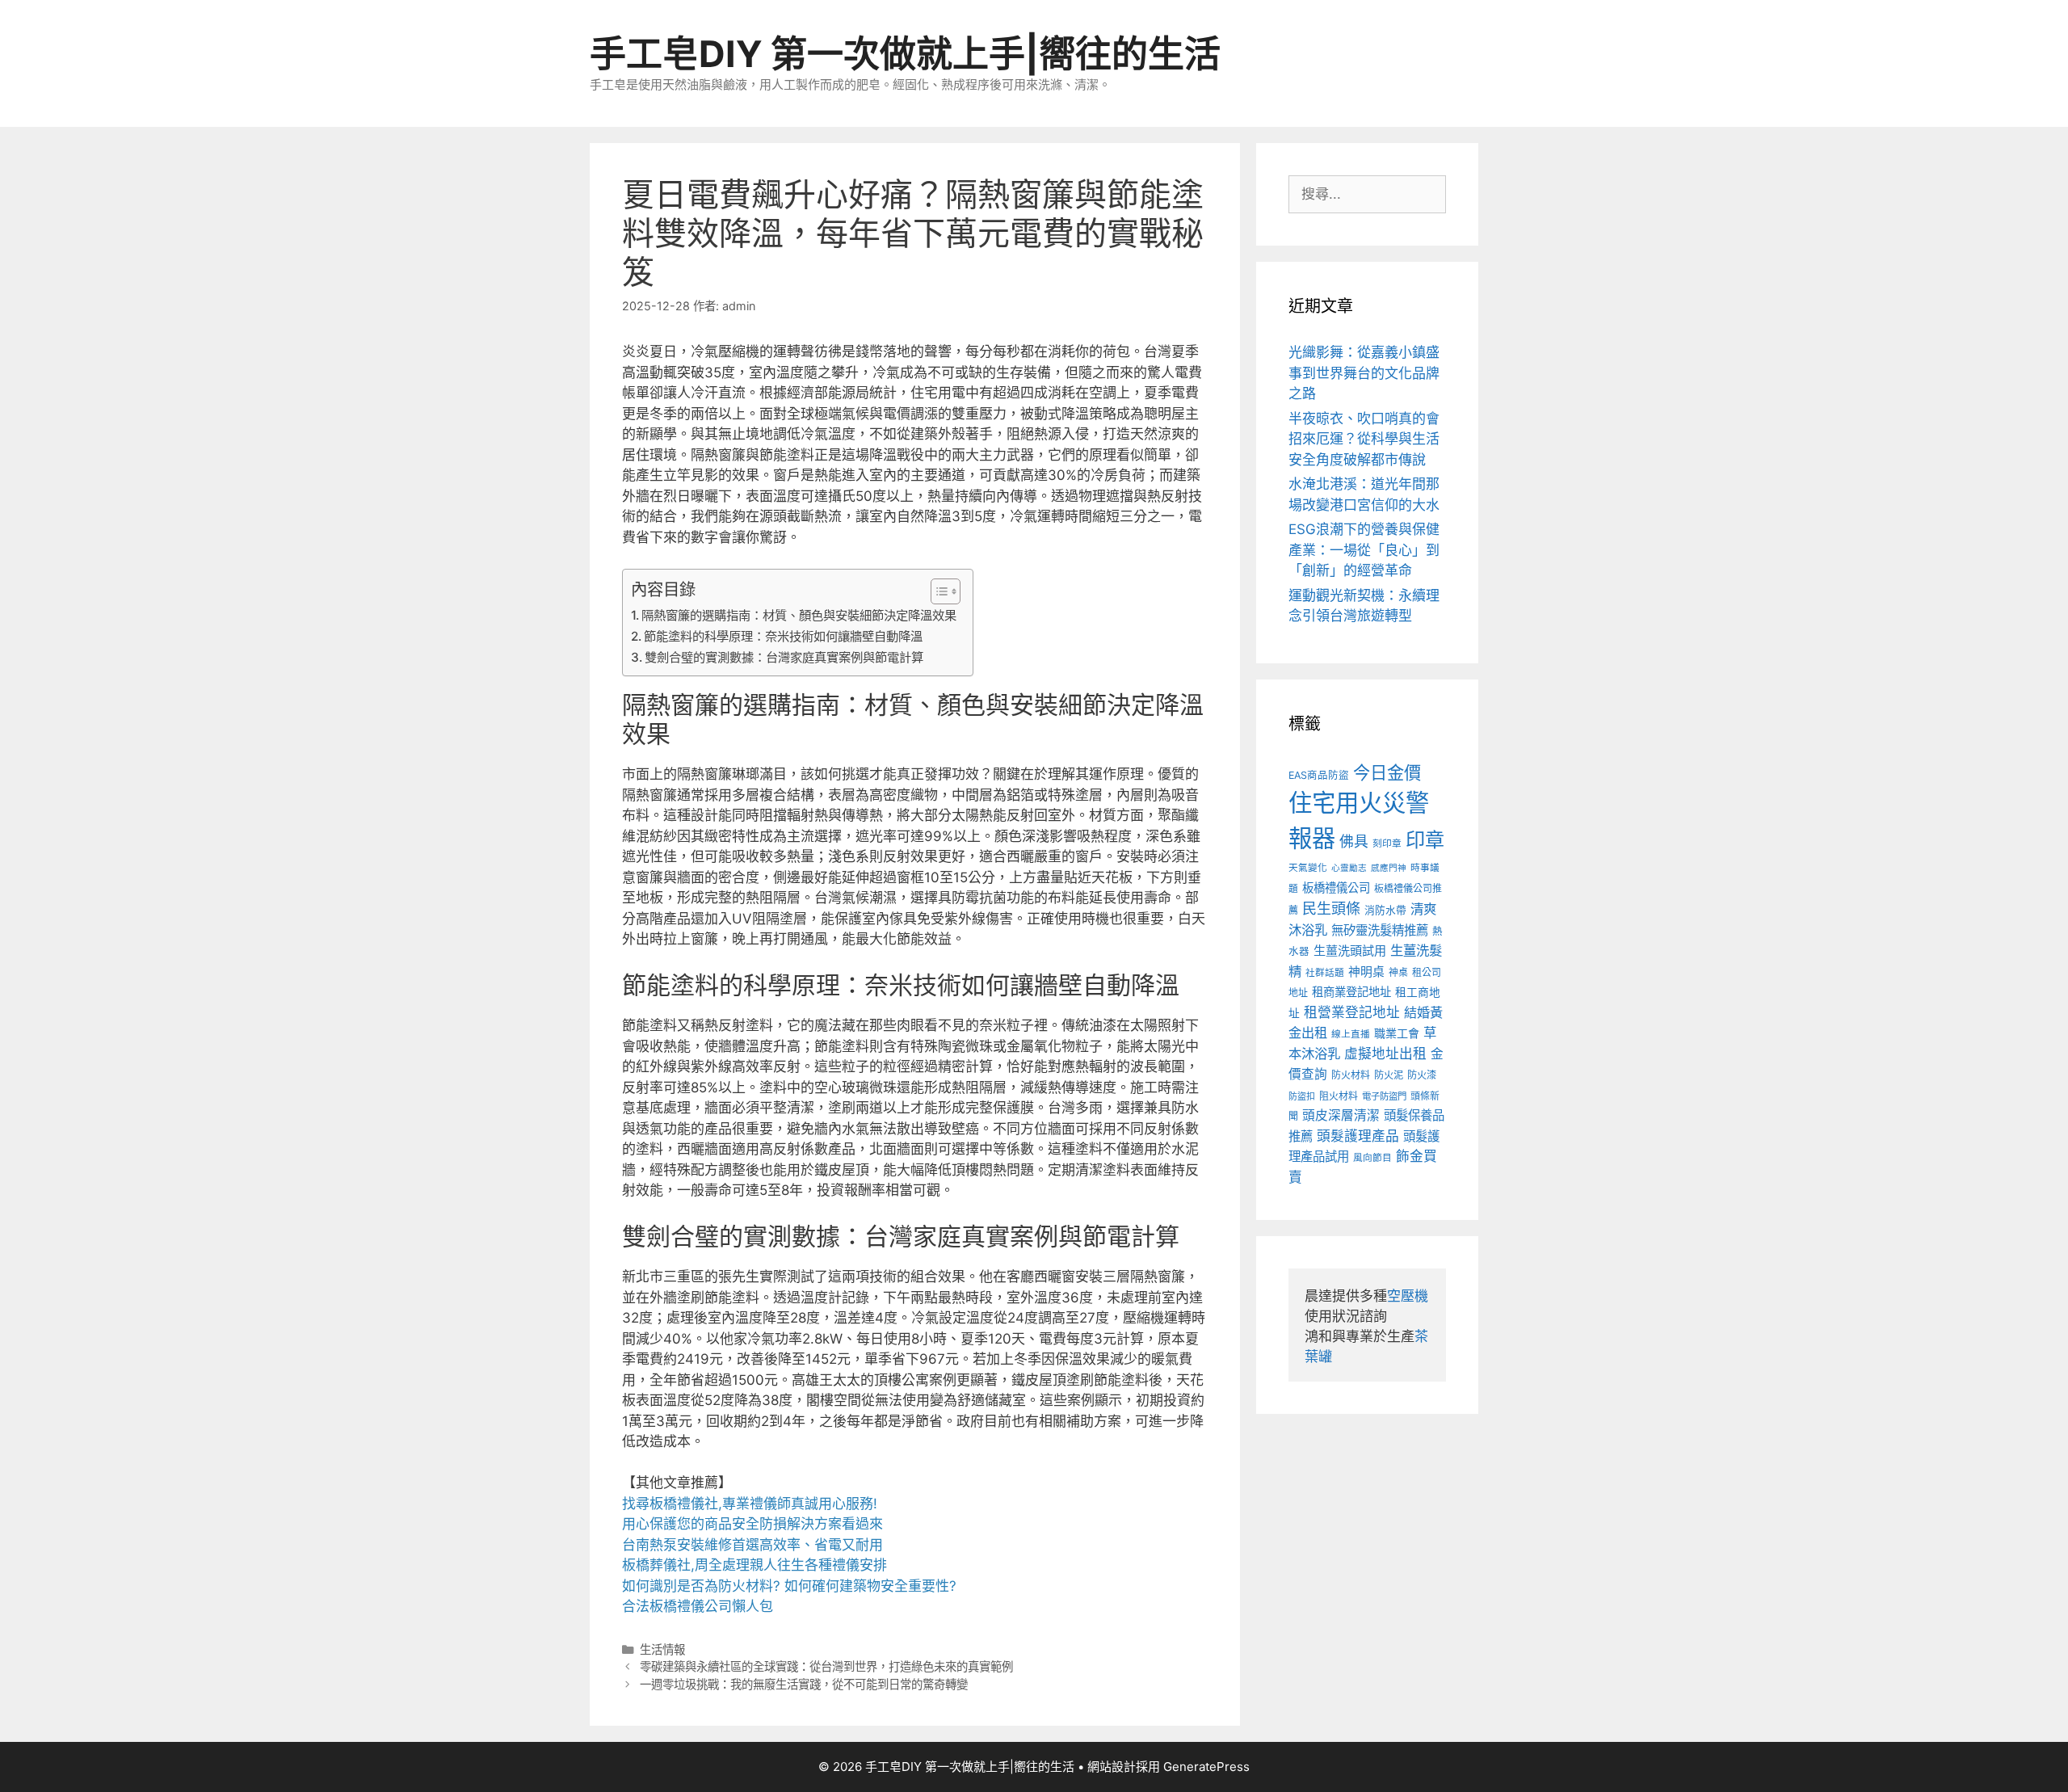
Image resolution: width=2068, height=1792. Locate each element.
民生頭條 (1331, 909)
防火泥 (1389, 1075)
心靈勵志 (1349, 868)
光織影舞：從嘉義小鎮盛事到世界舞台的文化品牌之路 (1364, 373)
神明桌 (1366, 972)
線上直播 (1351, 1034)
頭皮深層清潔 (1341, 1115)
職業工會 (1397, 1033)
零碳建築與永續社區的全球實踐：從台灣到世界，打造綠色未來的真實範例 (826, 1666)
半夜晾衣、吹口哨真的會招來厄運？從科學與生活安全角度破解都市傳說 (1364, 439)
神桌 (1398, 972)
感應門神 (1389, 868)
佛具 (1354, 841)
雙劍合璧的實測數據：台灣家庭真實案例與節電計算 (784, 657)
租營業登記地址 (1352, 1012)
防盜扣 (1302, 1096)
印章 (1425, 840)
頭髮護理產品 (1358, 1136)
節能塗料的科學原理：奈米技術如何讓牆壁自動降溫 (783, 636)
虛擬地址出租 (1385, 1054)
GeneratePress (1206, 1767)
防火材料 (1351, 1075)
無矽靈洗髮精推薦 (1380, 930)
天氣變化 (1308, 868)
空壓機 (1408, 1296)
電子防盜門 (1384, 1096)
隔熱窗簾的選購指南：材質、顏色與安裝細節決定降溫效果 (799, 615)
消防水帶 (1385, 910)
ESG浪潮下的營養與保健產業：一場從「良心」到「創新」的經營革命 (1364, 550)
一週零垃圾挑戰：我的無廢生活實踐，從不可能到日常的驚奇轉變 (804, 1684)
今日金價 (1387, 772)
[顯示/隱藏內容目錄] (937, 591)
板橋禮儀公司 (1336, 888)
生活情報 (662, 1649)
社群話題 (1325, 973)
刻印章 (1387, 843)
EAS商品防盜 (1319, 775)
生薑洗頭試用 (1350, 951)
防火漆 (1422, 1075)
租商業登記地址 (1351, 992)
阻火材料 (1339, 1096)
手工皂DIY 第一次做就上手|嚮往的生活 (905, 54)
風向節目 (1372, 1158)
